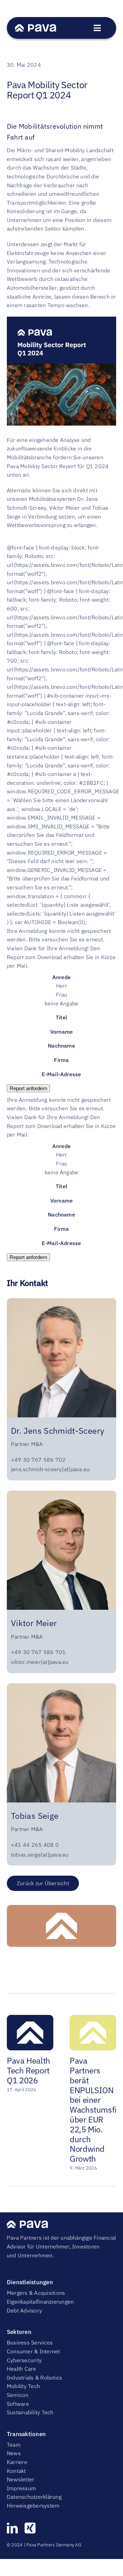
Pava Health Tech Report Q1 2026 (29, 2070)
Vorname (62, 1032)
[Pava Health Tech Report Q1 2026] (30, 2018)
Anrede (61, 977)
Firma (61, 1060)
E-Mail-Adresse (61, 1074)
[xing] (30, 2528)
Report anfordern (28, 1088)
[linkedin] (12, 2528)
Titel (61, 1017)
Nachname (61, 1046)
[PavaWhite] (36, 27)
